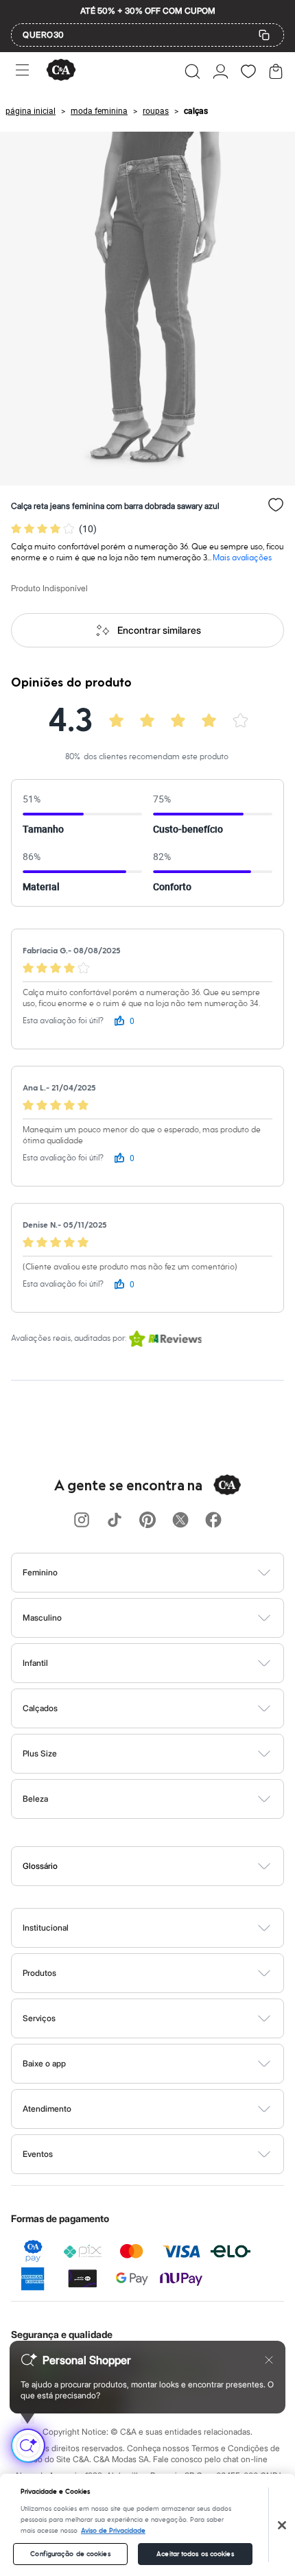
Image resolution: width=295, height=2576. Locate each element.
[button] (192, 71)
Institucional (46, 1928)
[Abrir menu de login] (221, 71)
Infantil (35, 1663)
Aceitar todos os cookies (195, 2554)
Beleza (35, 1799)
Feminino (40, 1572)
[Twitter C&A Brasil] (180, 1521)
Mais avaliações (242, 558)
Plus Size (40, 1753)
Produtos (39, 1973)
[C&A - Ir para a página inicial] (61, 71)
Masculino (42, 1618)
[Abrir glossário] (165, 1866)
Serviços (39, 2018)
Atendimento (47, 2109)
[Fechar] (282, 2525)
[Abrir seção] (170, 1573)
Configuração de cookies (70, 2554)
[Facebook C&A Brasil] (213, 1521)
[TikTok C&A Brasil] (115, 1521)
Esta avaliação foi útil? (63, 1021)
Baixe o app (44, 2063)
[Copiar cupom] (264, 35)
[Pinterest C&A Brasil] (147, 1521)
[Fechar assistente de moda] (269, 2360)
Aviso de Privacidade (113, 2531)
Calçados (40, 1708)
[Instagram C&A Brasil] (82, 1521)
